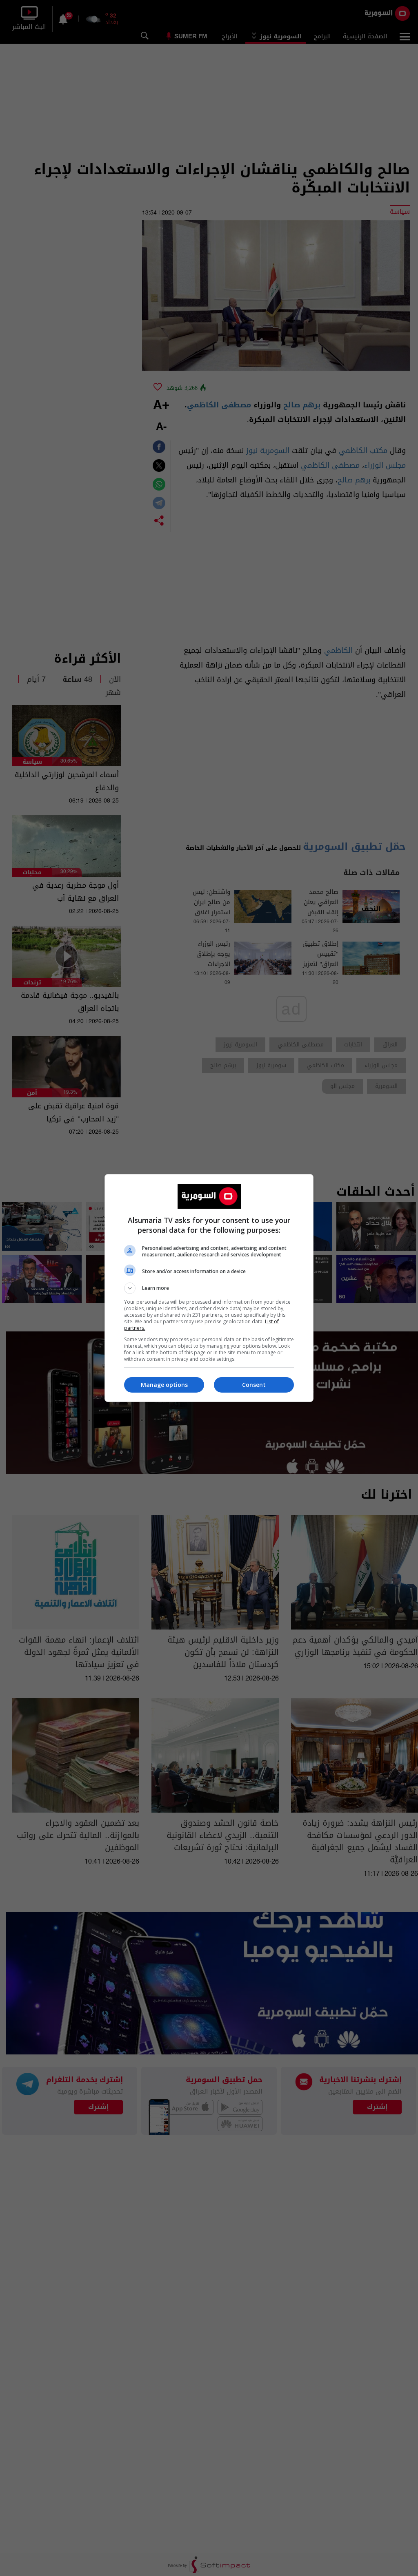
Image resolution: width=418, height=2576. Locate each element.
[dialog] (209, 1288)
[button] (209, 1288)
